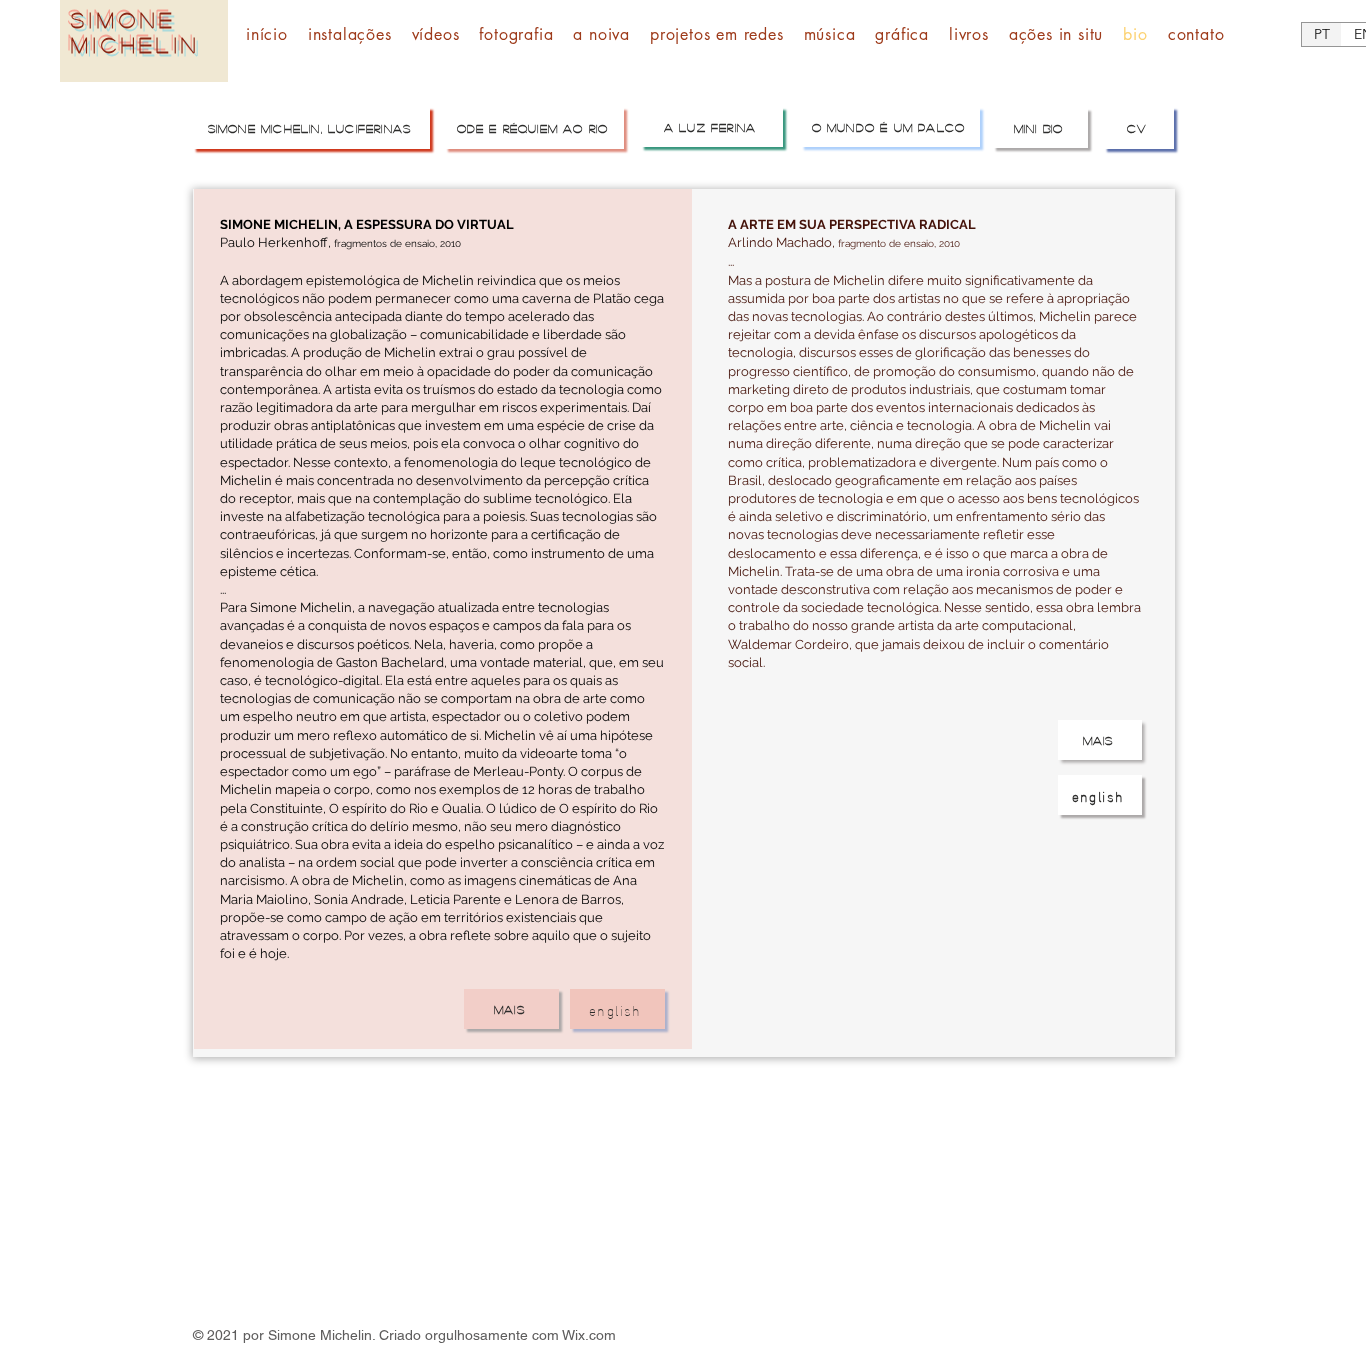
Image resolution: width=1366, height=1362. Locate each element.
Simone (124, 19)
